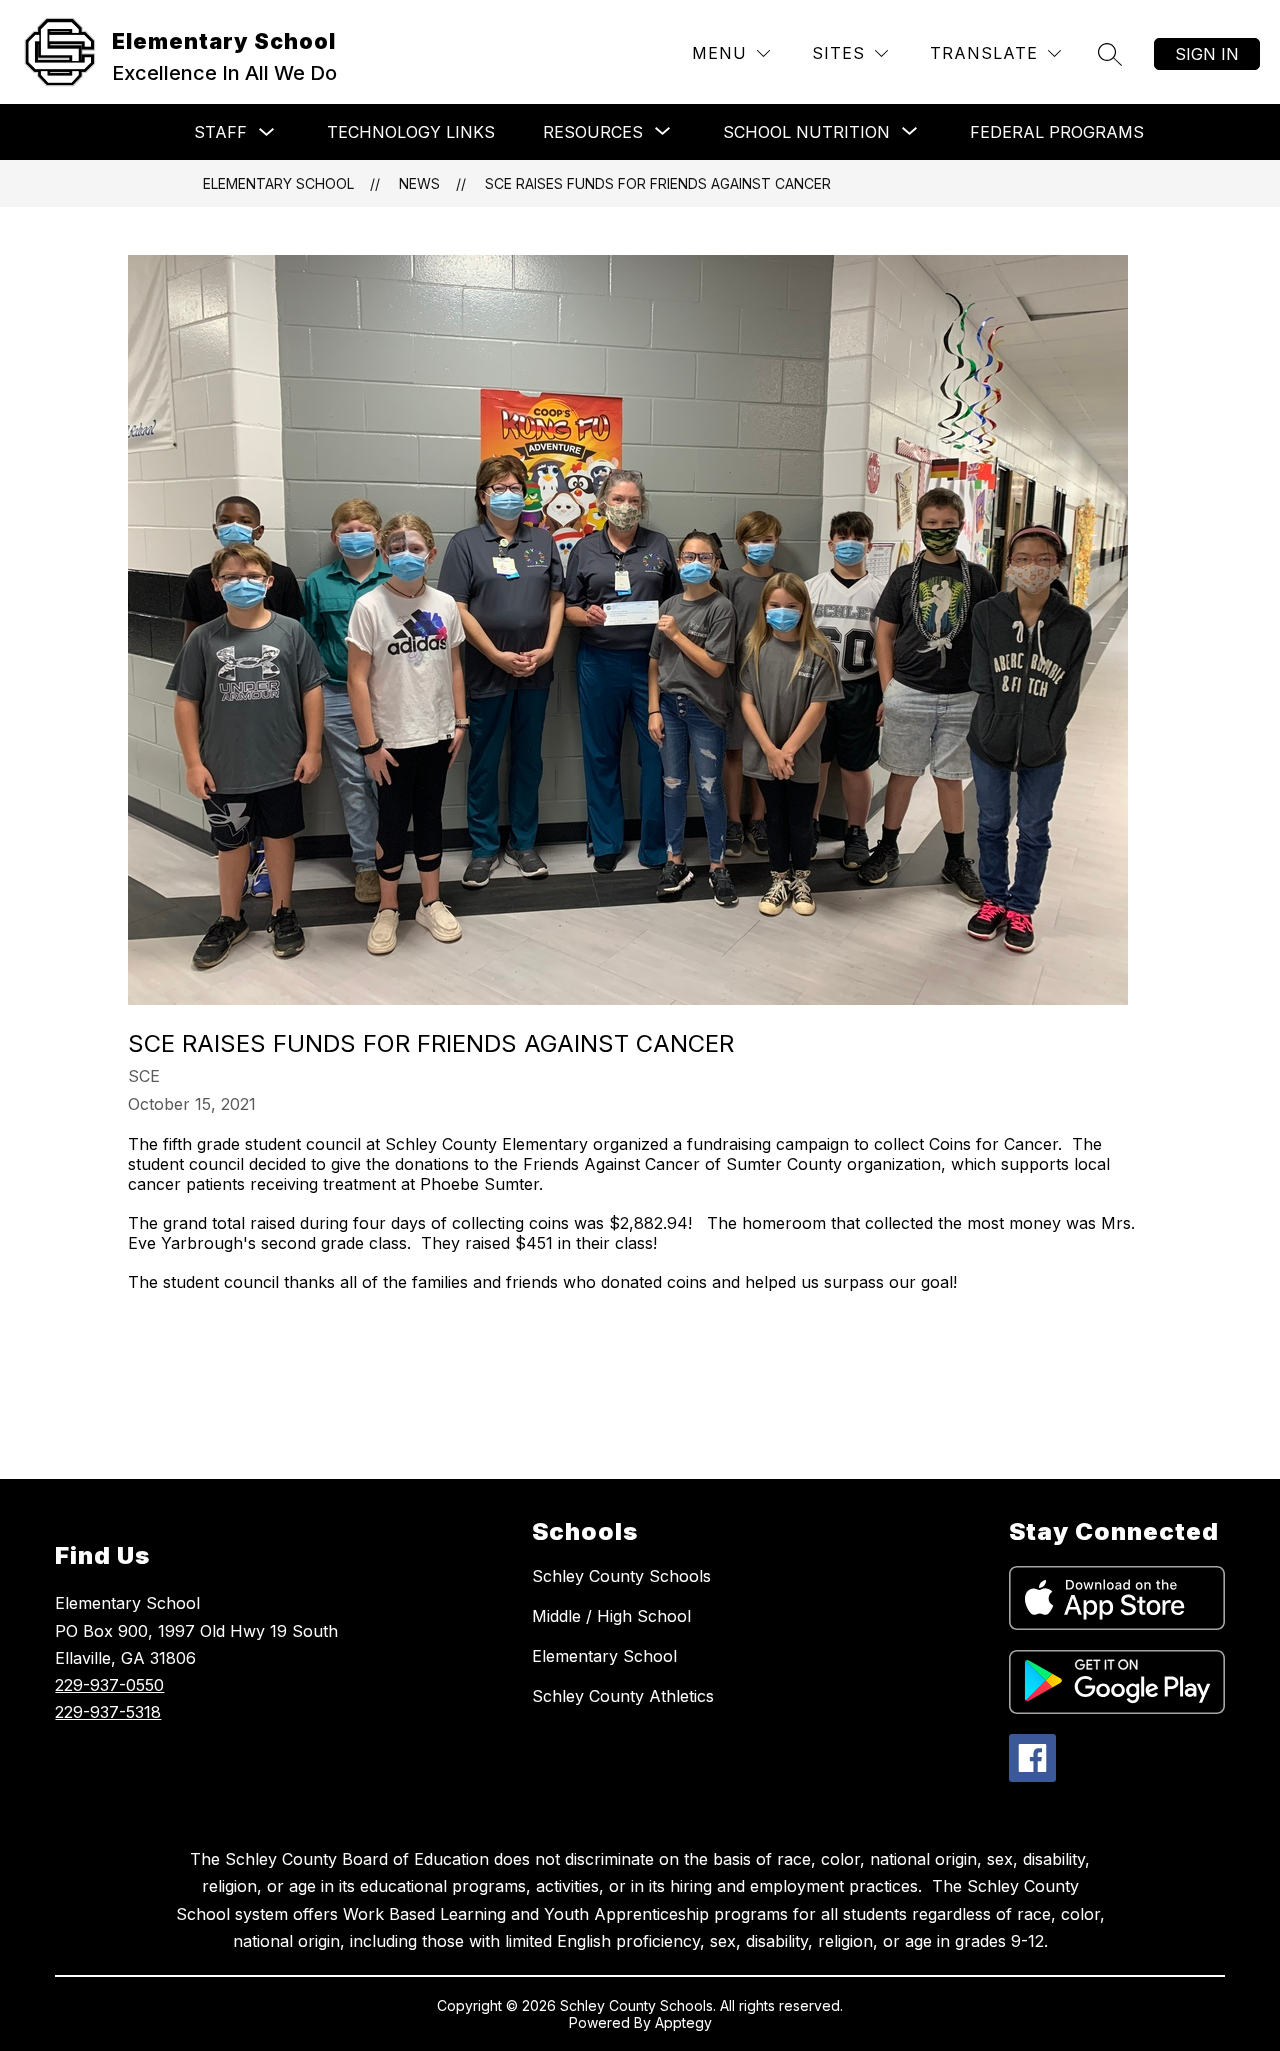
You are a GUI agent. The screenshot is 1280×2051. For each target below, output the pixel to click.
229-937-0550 (109, 1685)
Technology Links (411, 132)
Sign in (1207, 54)
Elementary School (278, 183)
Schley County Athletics (623, 1696)
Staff (220, 132)
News (419, 183)
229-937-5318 (108, 1712)
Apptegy (683, 2022)
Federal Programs (1057, 132)
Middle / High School (611, 1616)
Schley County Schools (621, 1576)
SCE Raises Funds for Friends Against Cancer (658, 183)
